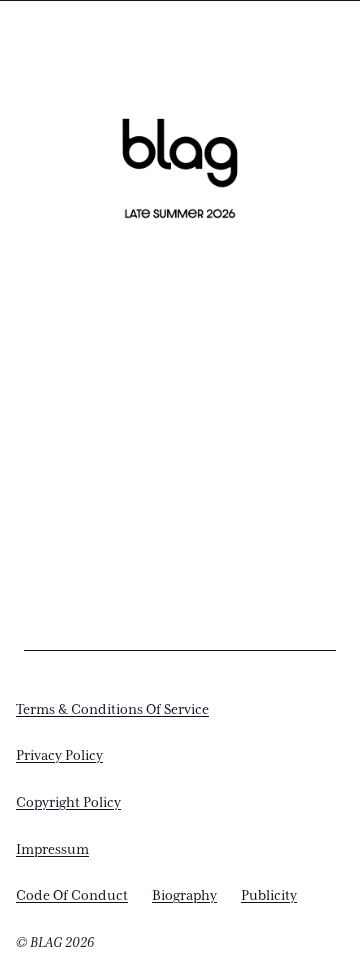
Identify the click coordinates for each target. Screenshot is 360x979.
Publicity (269, 896)
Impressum (52, 850)
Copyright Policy (68, 803)
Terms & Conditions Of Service (112, 710)
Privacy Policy (59, 756)
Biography (184, 896)
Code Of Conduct (72, 896)
